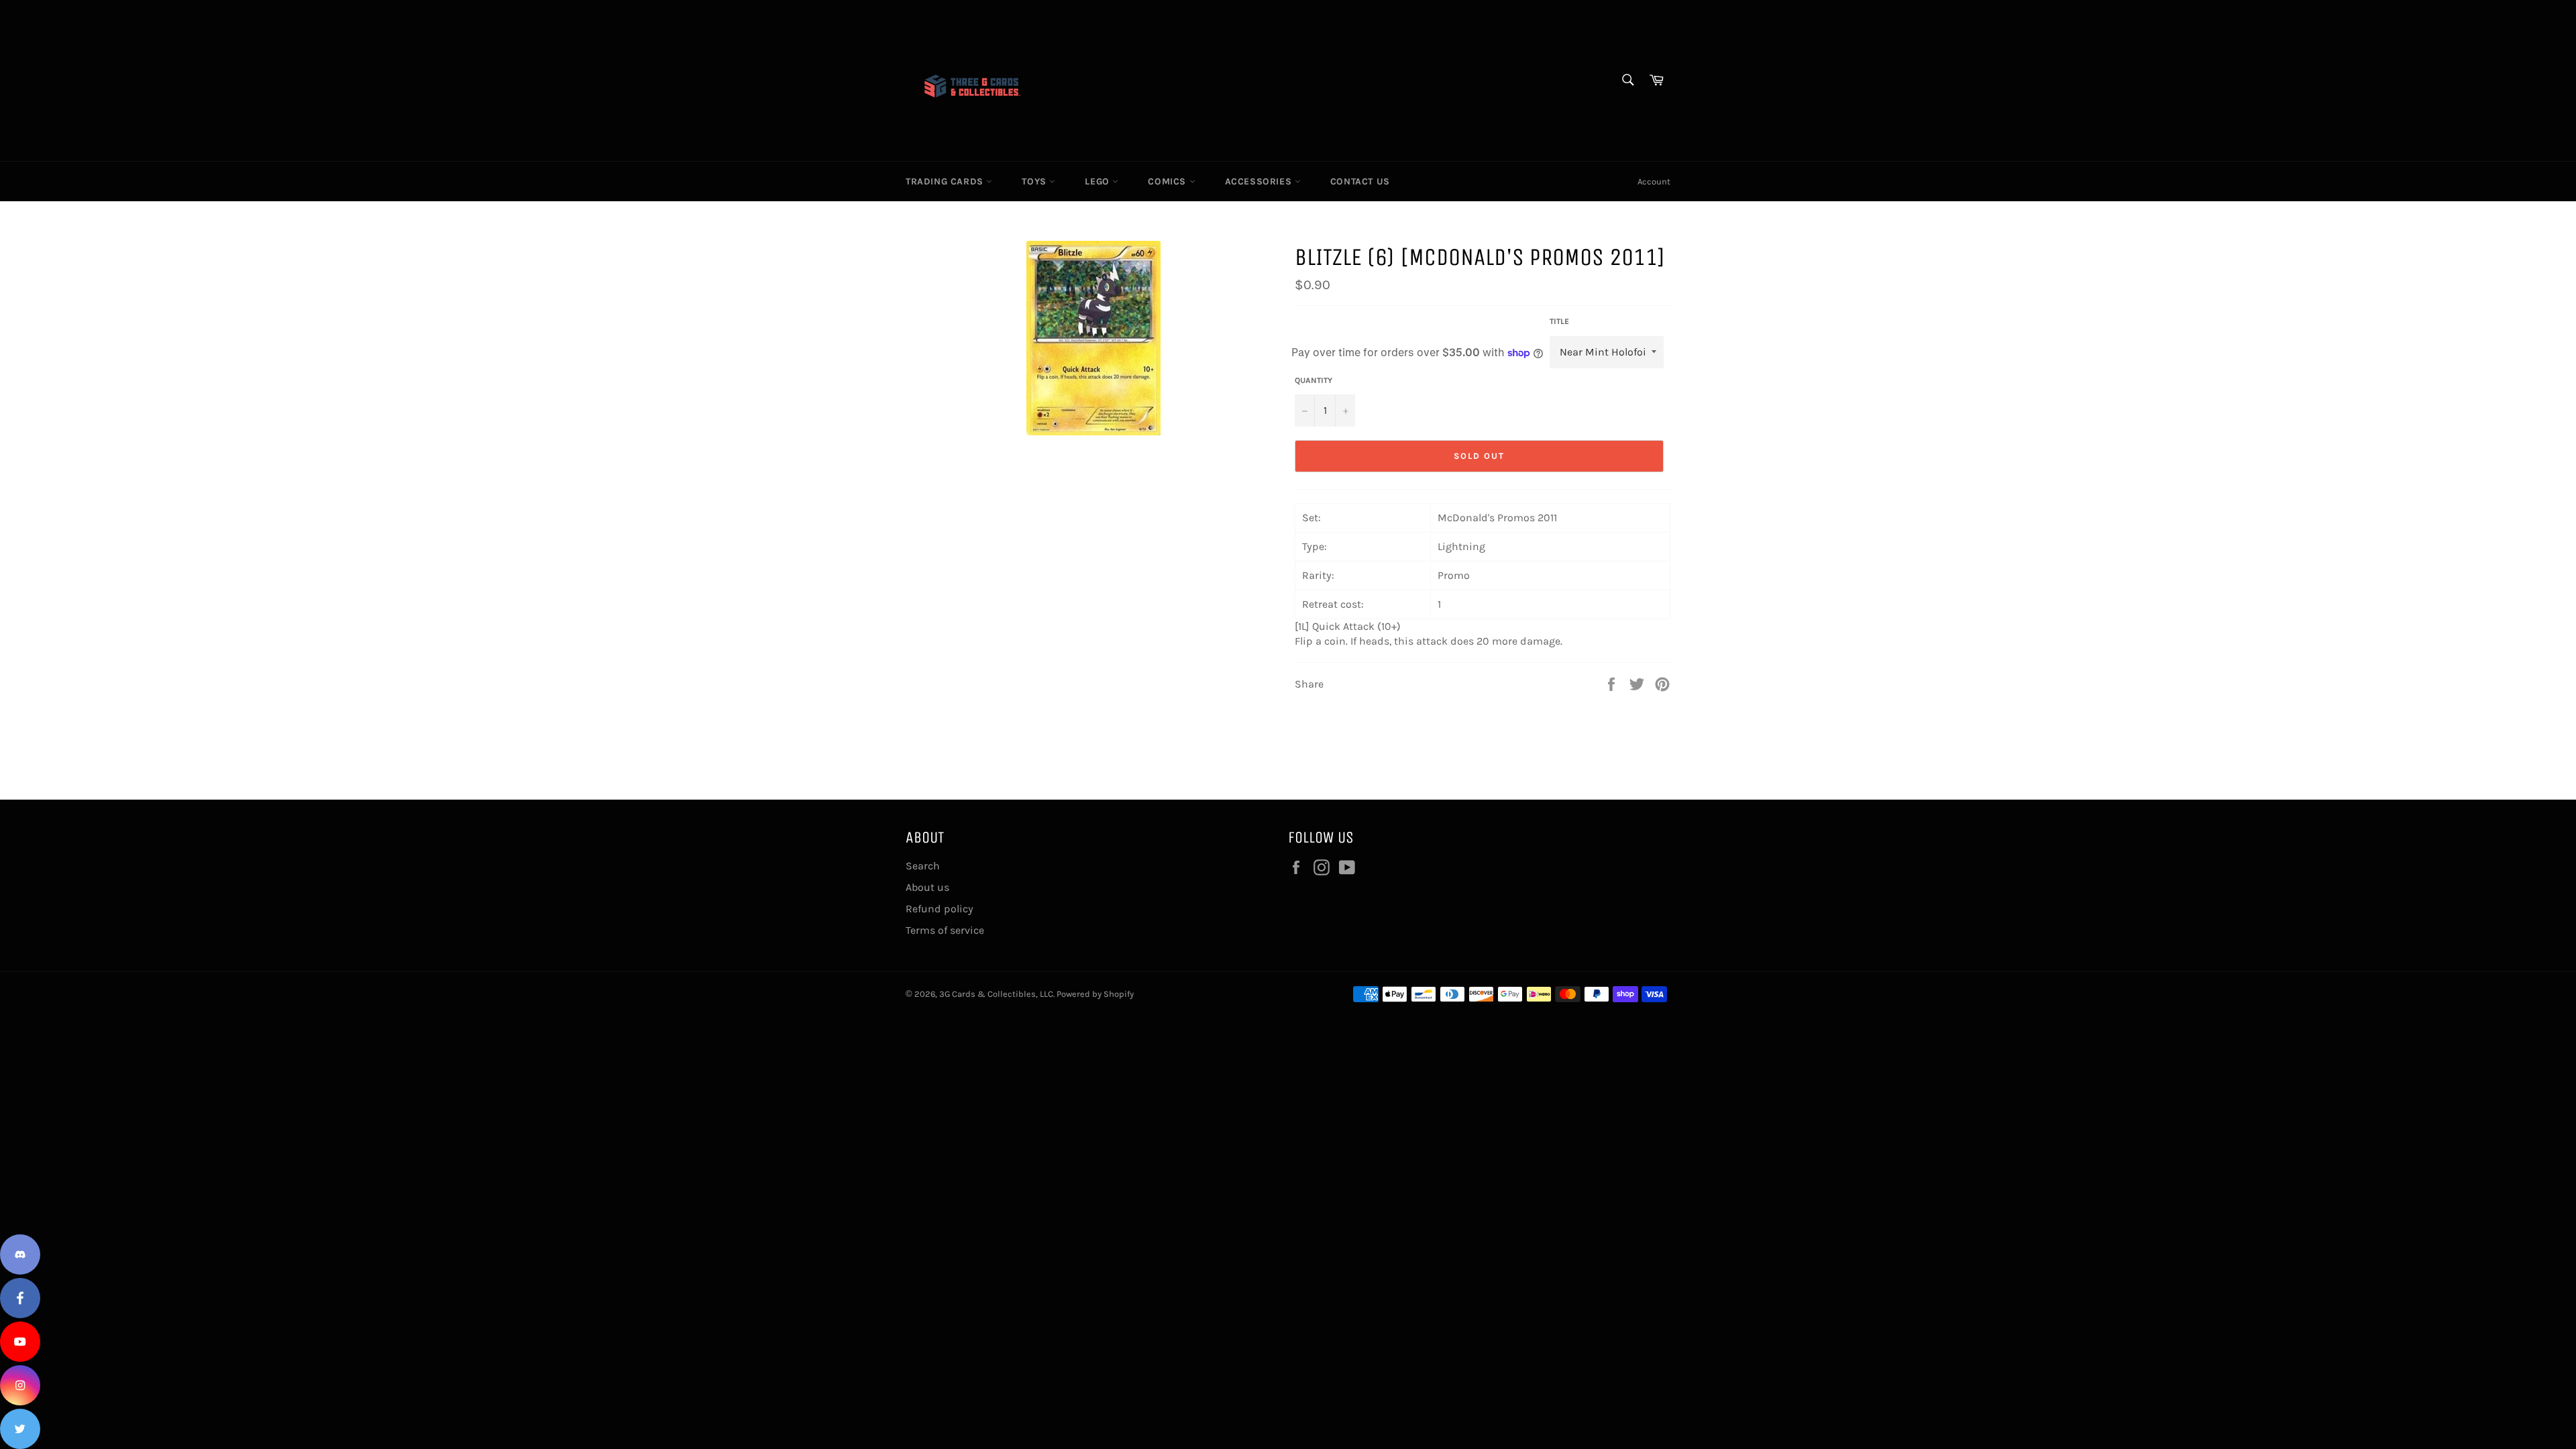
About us (927, 887)
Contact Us (1360, 181)
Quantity (1313, 380)
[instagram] (20, 1385)
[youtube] (20, 1342)
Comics (1168, 181)
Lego (1098, 181)
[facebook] (20, 1298)
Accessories (1260, 181)
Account (1654, 181)
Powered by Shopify (1095, 994)
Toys (1035, 181)
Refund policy (940, 909)
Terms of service (945, 930)
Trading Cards (946, 181)
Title (1559, 321)
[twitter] (20, 1429)
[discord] (20, 1254)
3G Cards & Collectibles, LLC (996, 994)
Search (923, 866)
